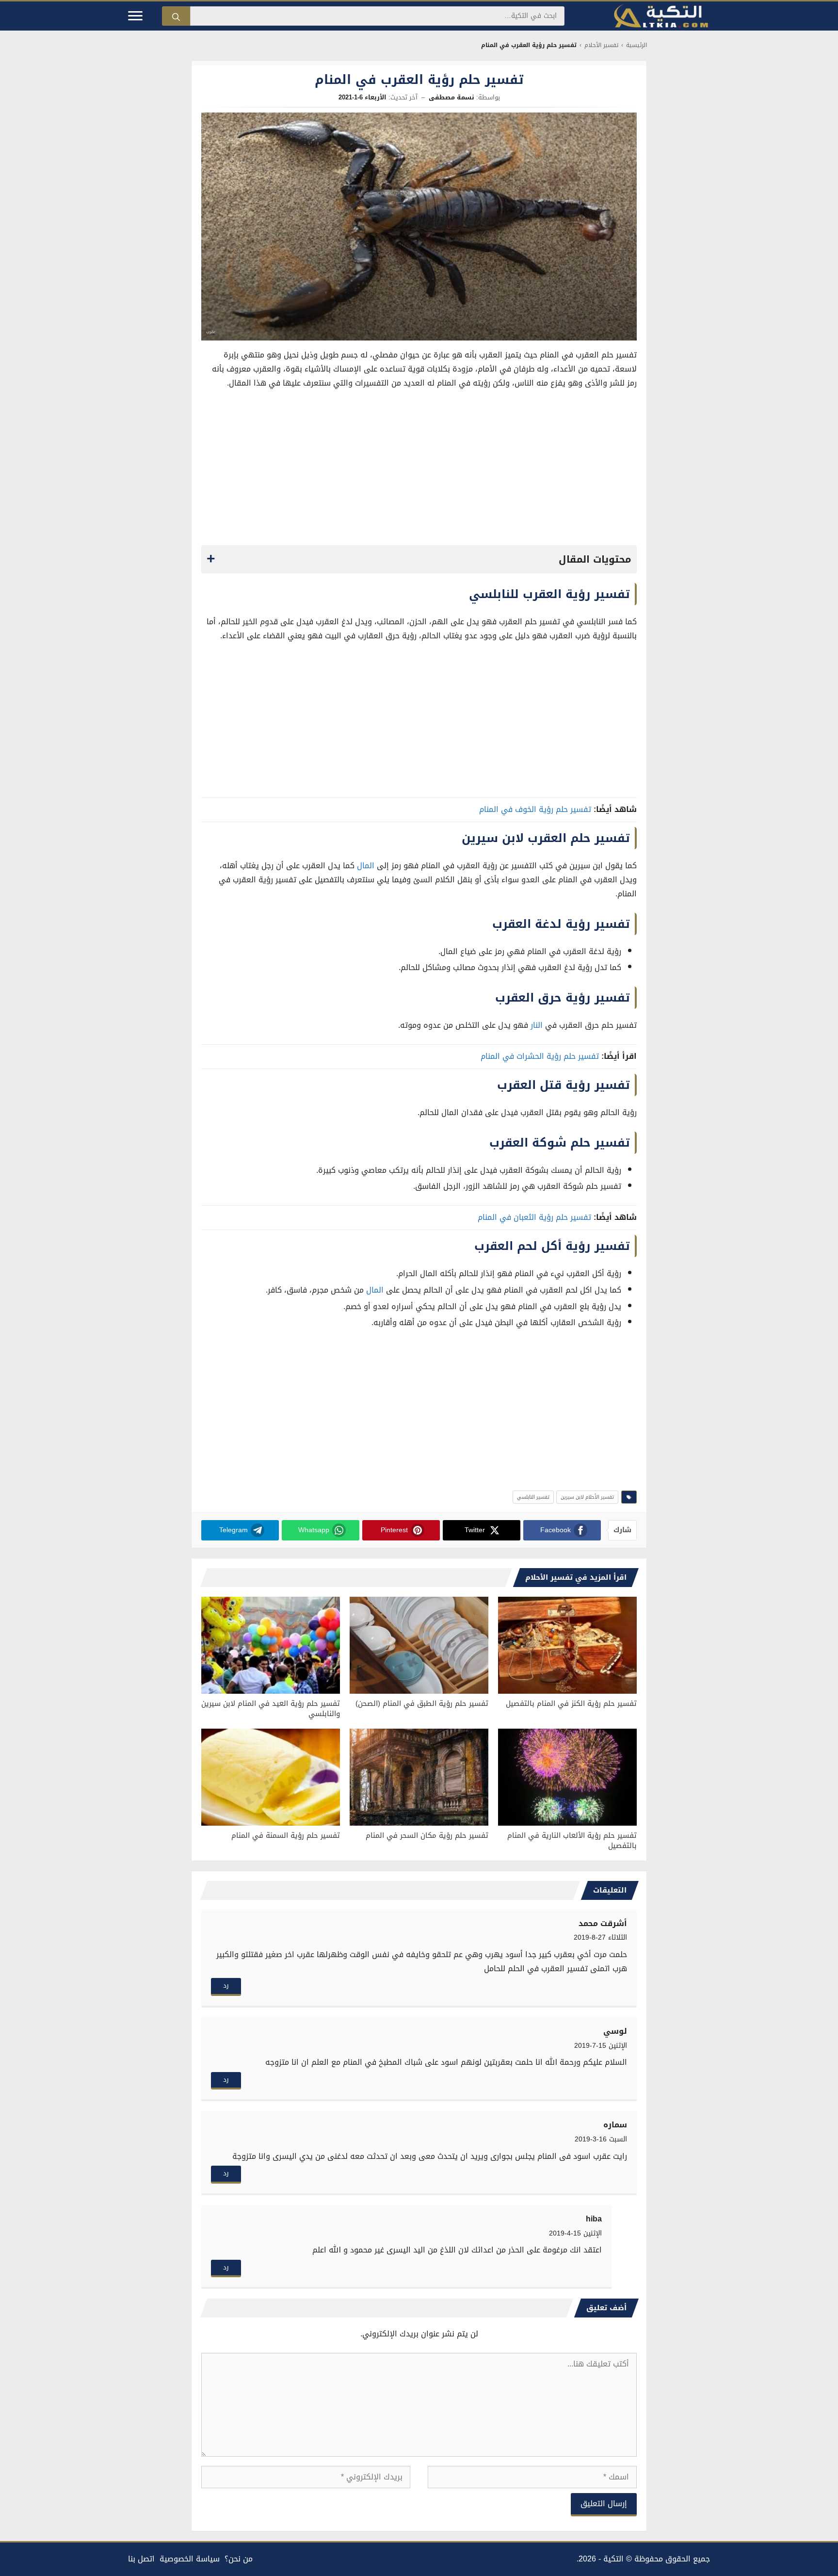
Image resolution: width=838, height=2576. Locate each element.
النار (537, 1025)
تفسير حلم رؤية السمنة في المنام (286, 1835)
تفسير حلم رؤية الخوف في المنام (535, 809)
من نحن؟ (239, 2559)
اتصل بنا (141, 2559)
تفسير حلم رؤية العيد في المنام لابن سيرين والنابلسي (271, 1709)
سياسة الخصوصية (190, 2559)
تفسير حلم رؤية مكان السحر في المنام (427, 1835)
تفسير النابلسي (533, 1497)
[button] (419, 559)
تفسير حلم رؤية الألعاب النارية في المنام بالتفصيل (572, 1840)
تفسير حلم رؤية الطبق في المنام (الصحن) (422, 1703)
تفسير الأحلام (601, 45)
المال (366, 866)
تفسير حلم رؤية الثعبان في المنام (534, 1217)
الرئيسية (637, 45)
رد (226, 1985)
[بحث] (176, 16)
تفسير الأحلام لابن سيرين (587, 1497)
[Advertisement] (419, 470)
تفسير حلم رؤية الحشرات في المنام (540, 1056)
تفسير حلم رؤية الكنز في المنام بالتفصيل (571, 1703)
